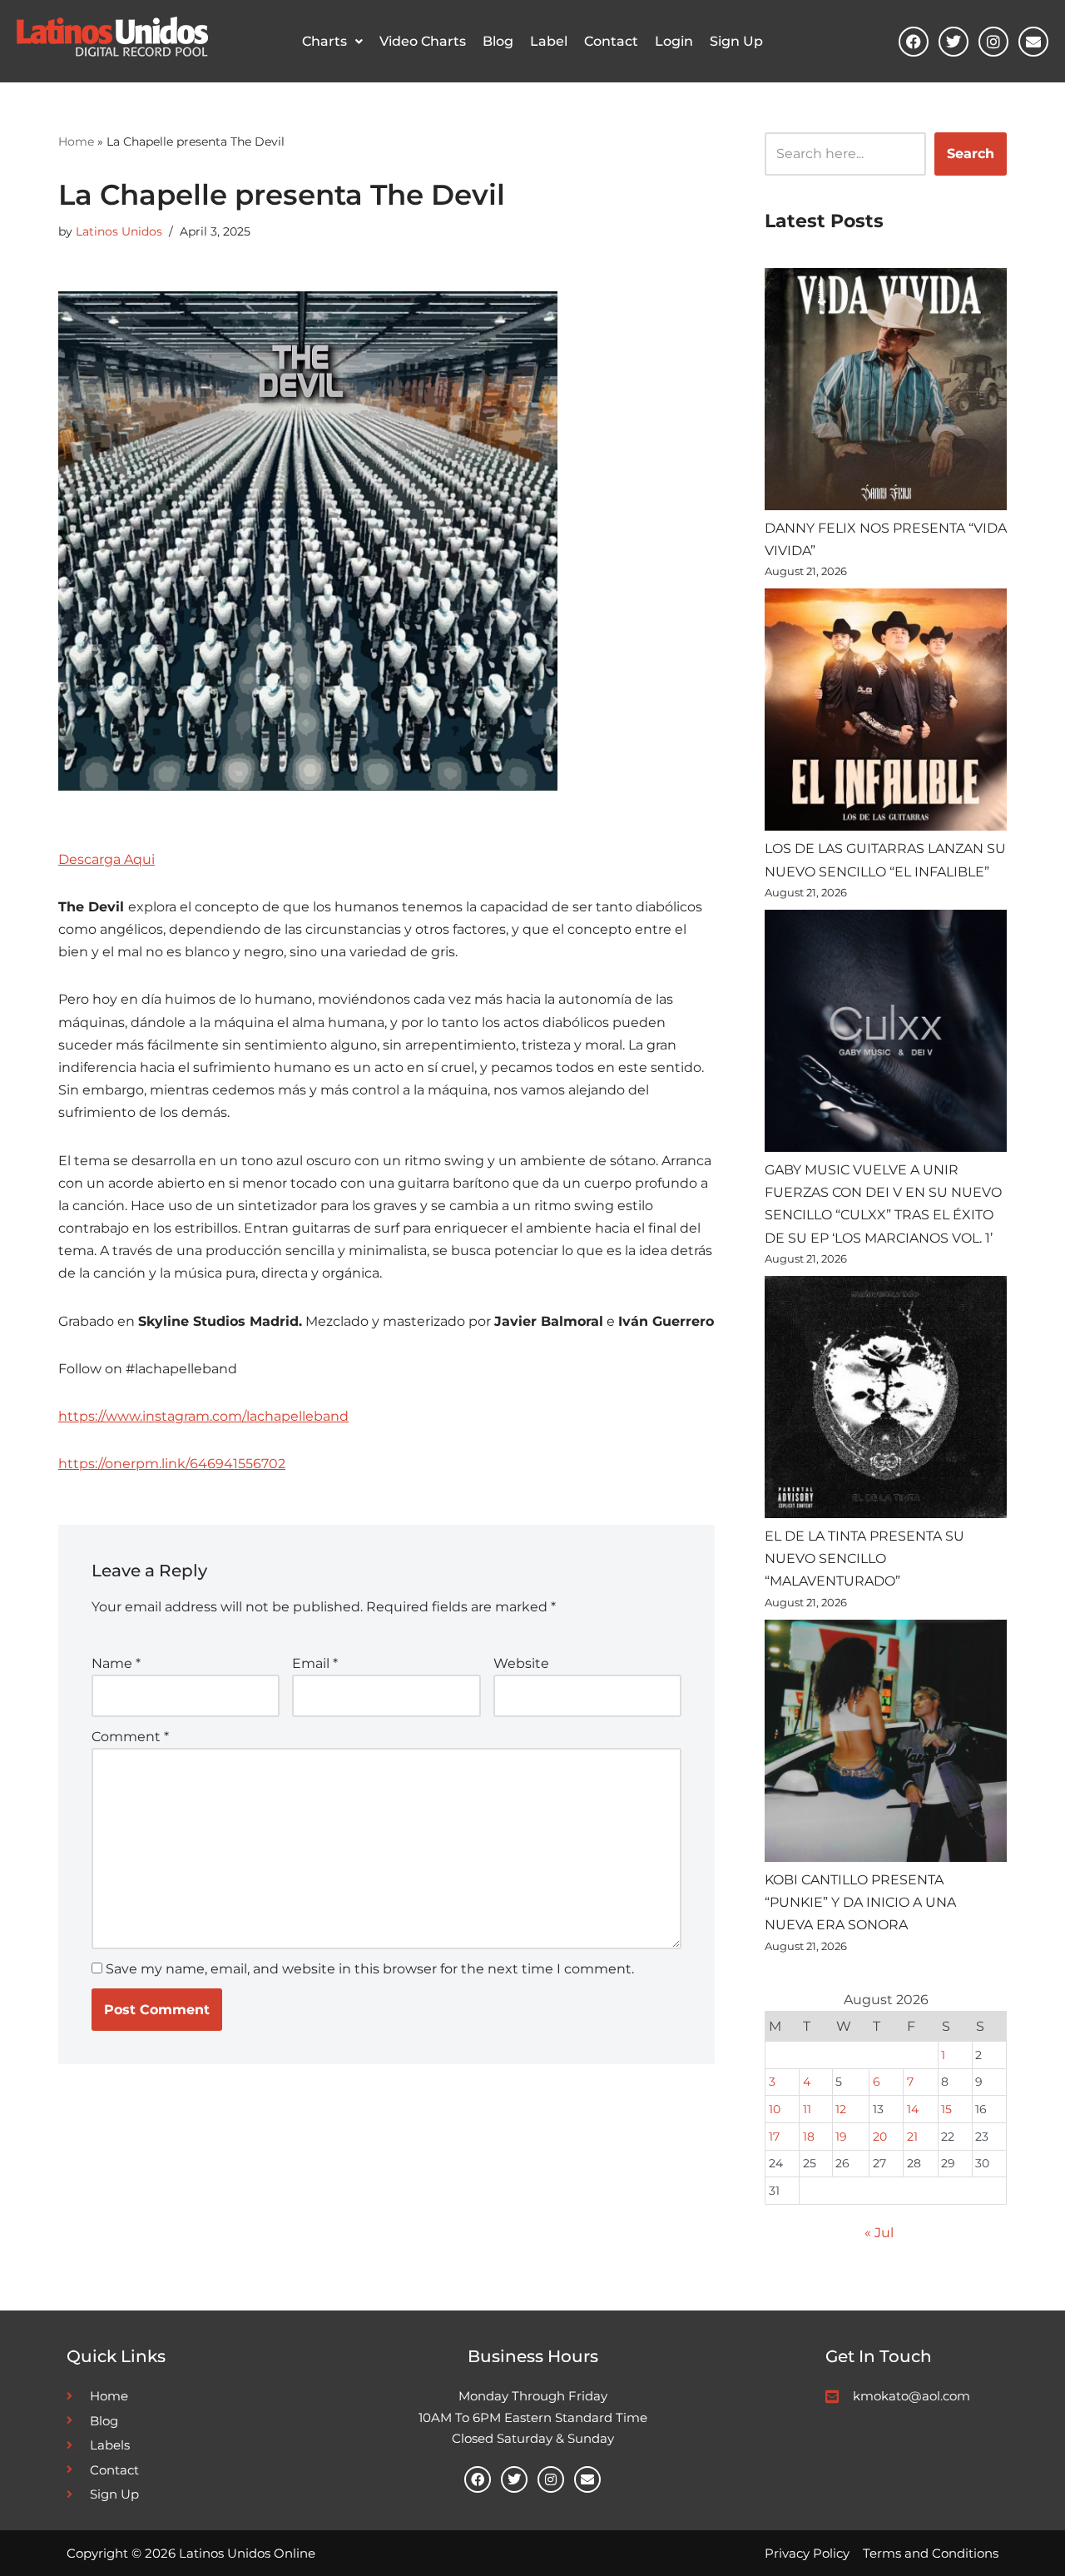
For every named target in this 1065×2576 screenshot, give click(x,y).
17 (774, 2137)
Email (315, 1663)
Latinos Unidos (119, 231)
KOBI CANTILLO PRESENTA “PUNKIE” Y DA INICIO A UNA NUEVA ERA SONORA (860, 1902)
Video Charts (423, 41)
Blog (498, 41)
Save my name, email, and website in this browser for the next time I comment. (370, 1969)
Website (521, 1663)
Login (674, 41)
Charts (324, 41)
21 (912, 2137)
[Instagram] (993, 42)
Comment (130, 1737)
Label (549, 41)
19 (841, 2137)
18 (809, 2137)
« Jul (879, 2233)
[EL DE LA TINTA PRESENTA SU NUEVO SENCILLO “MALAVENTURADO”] (886, 1400)
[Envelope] (1033, 42)
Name (116, 1663)
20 (880, 2137)
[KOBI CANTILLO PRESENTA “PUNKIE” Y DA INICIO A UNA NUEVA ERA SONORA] (886, 1744)
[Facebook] (914, 42)
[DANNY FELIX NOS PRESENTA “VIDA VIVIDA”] (886, 392)
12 (841, 2109)
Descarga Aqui (106, 859)
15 (946, 2109)
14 (913, 2109)
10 (775, 2109)
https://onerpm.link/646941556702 (172, 1464)
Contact (611, 41)
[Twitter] (954, 42)
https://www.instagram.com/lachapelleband (203, 1416)
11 (807, 2109)
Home (76, 141)
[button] (332, 42)
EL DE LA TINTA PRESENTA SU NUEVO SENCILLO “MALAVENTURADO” (864, 1559)
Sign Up (736, 41)
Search (971, 154)
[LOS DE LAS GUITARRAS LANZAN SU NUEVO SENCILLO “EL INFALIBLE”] (886, 713)
